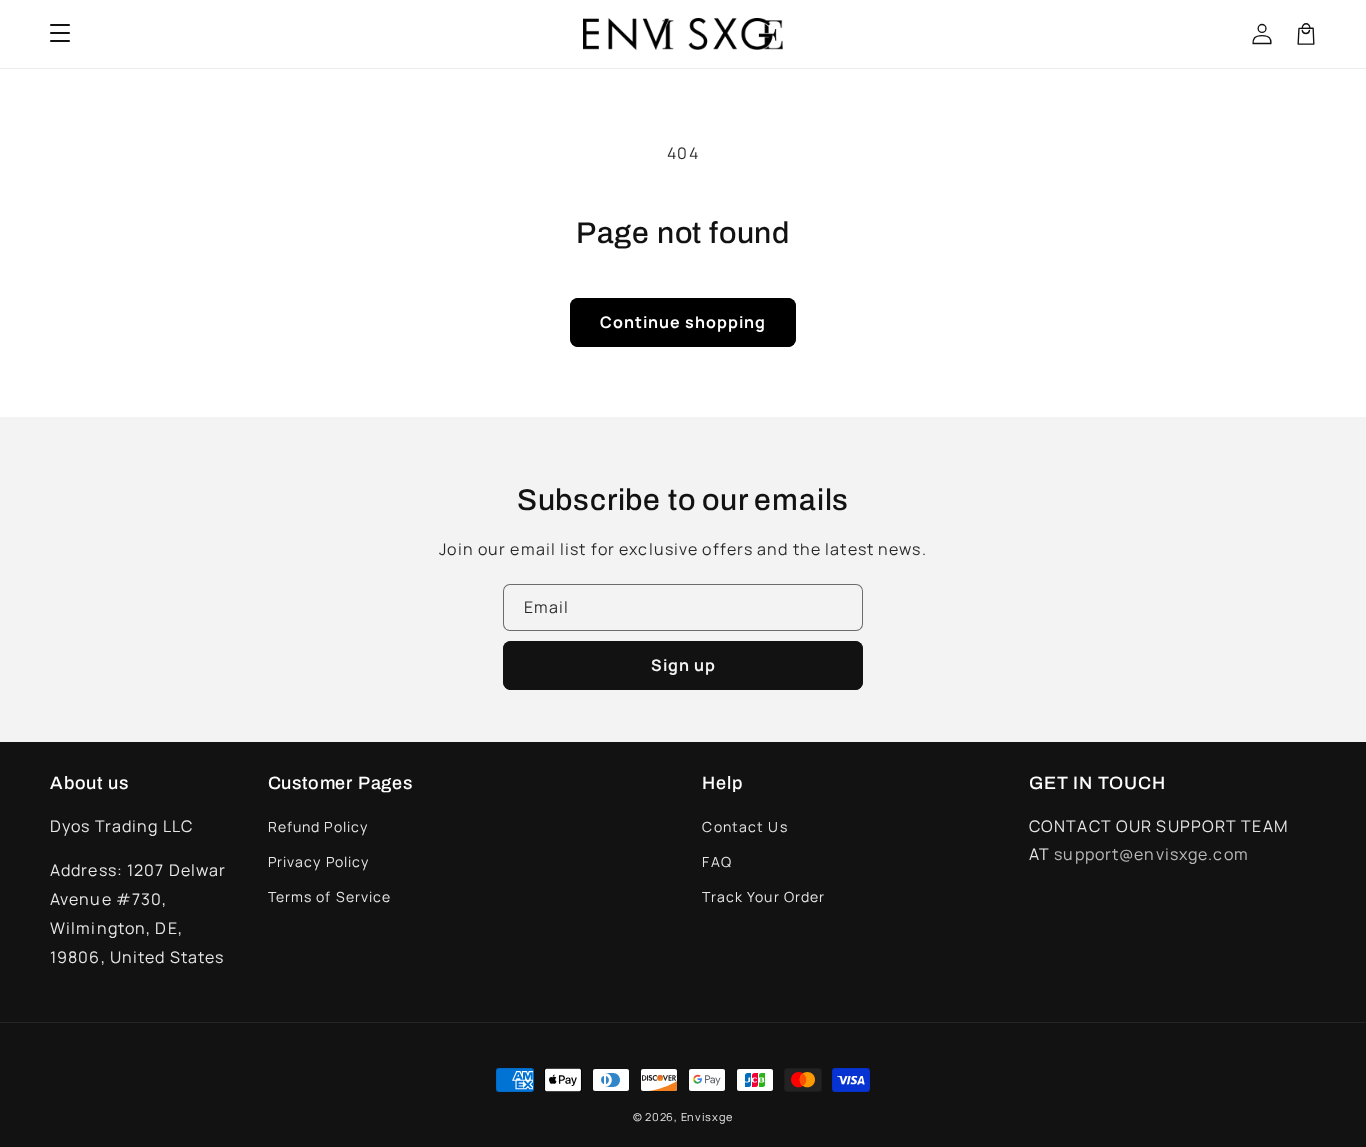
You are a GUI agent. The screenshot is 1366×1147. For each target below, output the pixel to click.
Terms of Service (330, 896)
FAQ (716, 861)
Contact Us (744, 826)
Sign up (683, 665)
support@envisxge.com (1151, 854)
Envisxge (707, 1116)
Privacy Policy (319, 861)
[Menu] (60, 34)
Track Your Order (763, 896)
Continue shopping (683, 322)
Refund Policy (318, 826)
